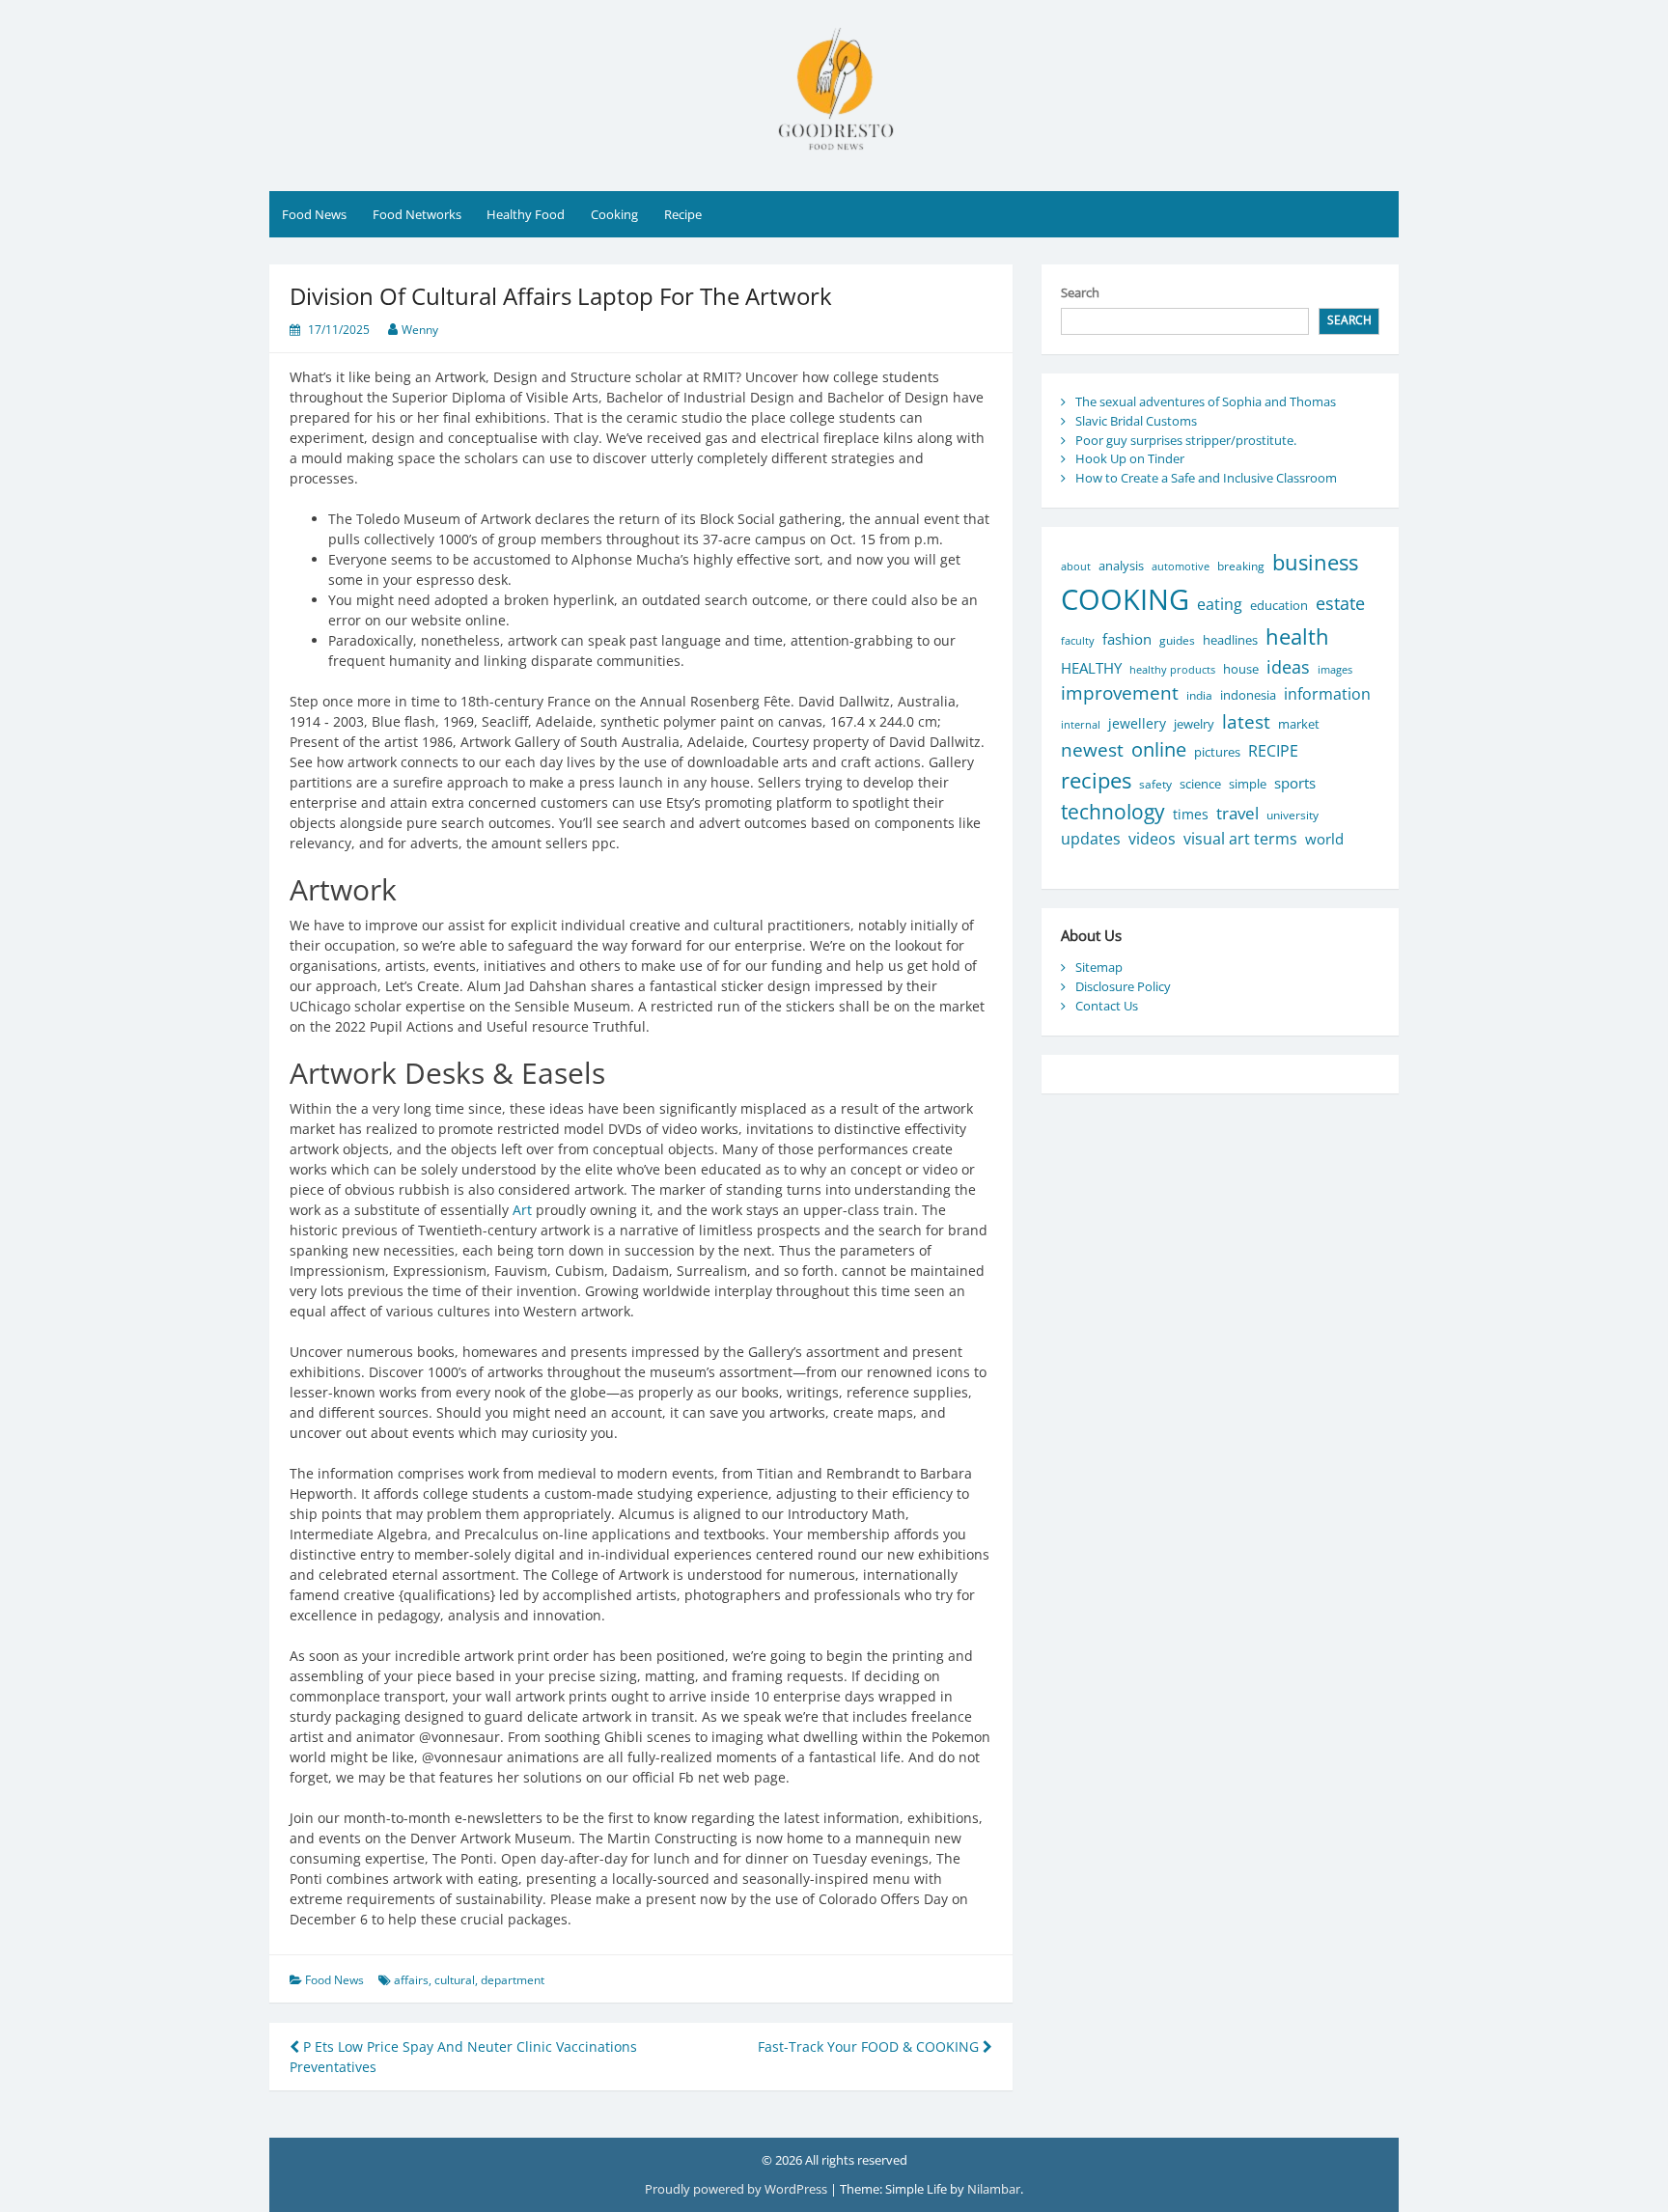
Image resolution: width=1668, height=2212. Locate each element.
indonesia (1248, 695)
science (1200, 784)
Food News (314, 214)
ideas (1288, 666)
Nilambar (994, 2189)
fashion (1127, 639)
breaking (1241, 566)
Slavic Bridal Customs (1136, 421)
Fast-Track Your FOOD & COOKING (870, 2046)
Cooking (614, 214)
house (1241, 669)
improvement (1120, 693)
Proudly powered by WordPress (737, 2189)
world (1324, 839)
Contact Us (1107, 1006)
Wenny (420, 330)
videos (1152, 839)
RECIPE (1273, 751)
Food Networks (417, 214)
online (1159, 749)
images (1335, 669)
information (1327, 693)
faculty (1078, 640)
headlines (1230, 640)
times (1191, 814)
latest (1246, 721)
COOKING (1125, 599)
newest (1092, 749)
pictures (1217, 752)
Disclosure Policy (1123, 986)
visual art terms (1240, 839)
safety (1155, 784)
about (1076, 566)
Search (1080, 292)
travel (1237, 813)
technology (1113, 811)
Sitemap (1099, 967)
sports (1295, 783)
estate (1340, 603)
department (513, 1980)
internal (1081, 725)
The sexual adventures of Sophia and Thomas (1206, 401)
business (1315, 562)
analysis (1121, 566)
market (1299, 724)
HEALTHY (1091, 668)
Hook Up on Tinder (1130, 458)
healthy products (1172, 669)
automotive (1181, 566)
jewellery (1137, 723)
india (1199, 695)
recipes (1096, 780)
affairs (411, 1980)
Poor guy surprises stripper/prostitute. (1186, 440)
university (1293, 815)
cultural (455, 1980)
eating (1220, 604)
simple (1248, 784)
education (1279, 606)
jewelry (1194, 724)
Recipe (683, 214)
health (1297, 636)
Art (522, 1210)
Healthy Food (526, 214)
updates (1091, 839)
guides (1177, 640)
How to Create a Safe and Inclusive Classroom (1206, 478)
